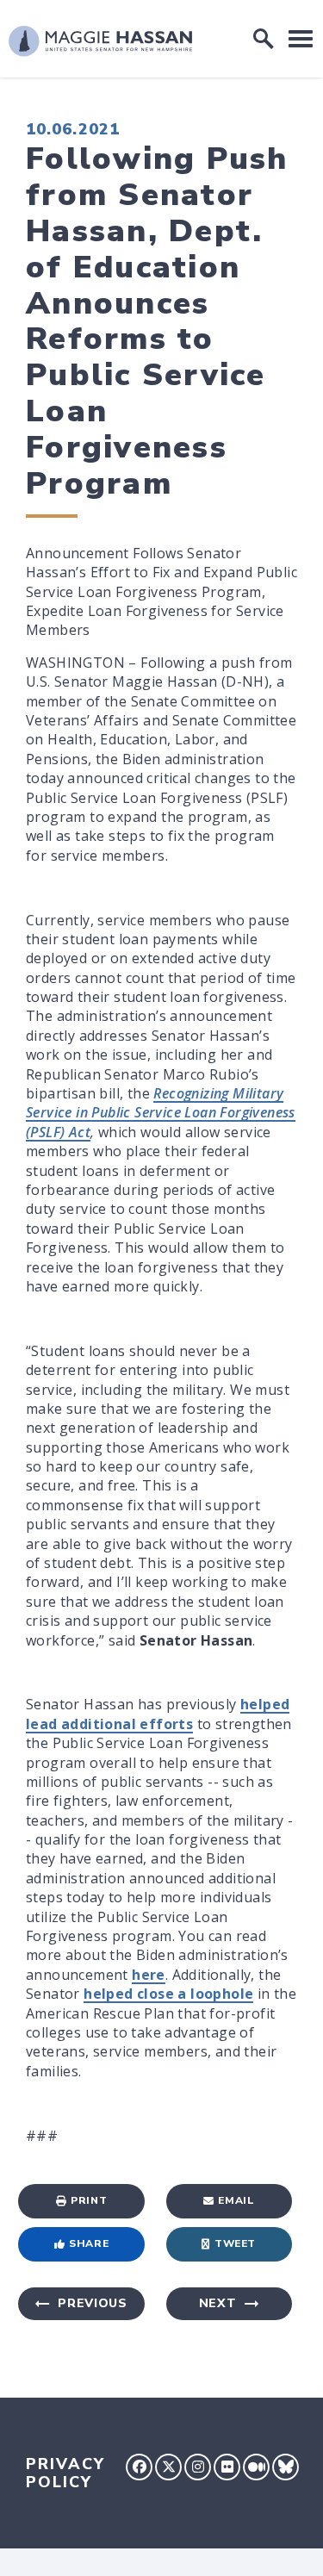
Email (236, 2200)
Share (89, 2243)
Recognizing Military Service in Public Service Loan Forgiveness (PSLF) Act (161, 1113)
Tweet (235, 2243)
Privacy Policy (65, 2473)
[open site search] (264, 39)
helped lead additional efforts (158, 1714)
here (149, 1975)
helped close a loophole (168, 1994)
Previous (93, 2303)
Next (218, 2303)
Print (89, 2200)
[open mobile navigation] (301, 38)
